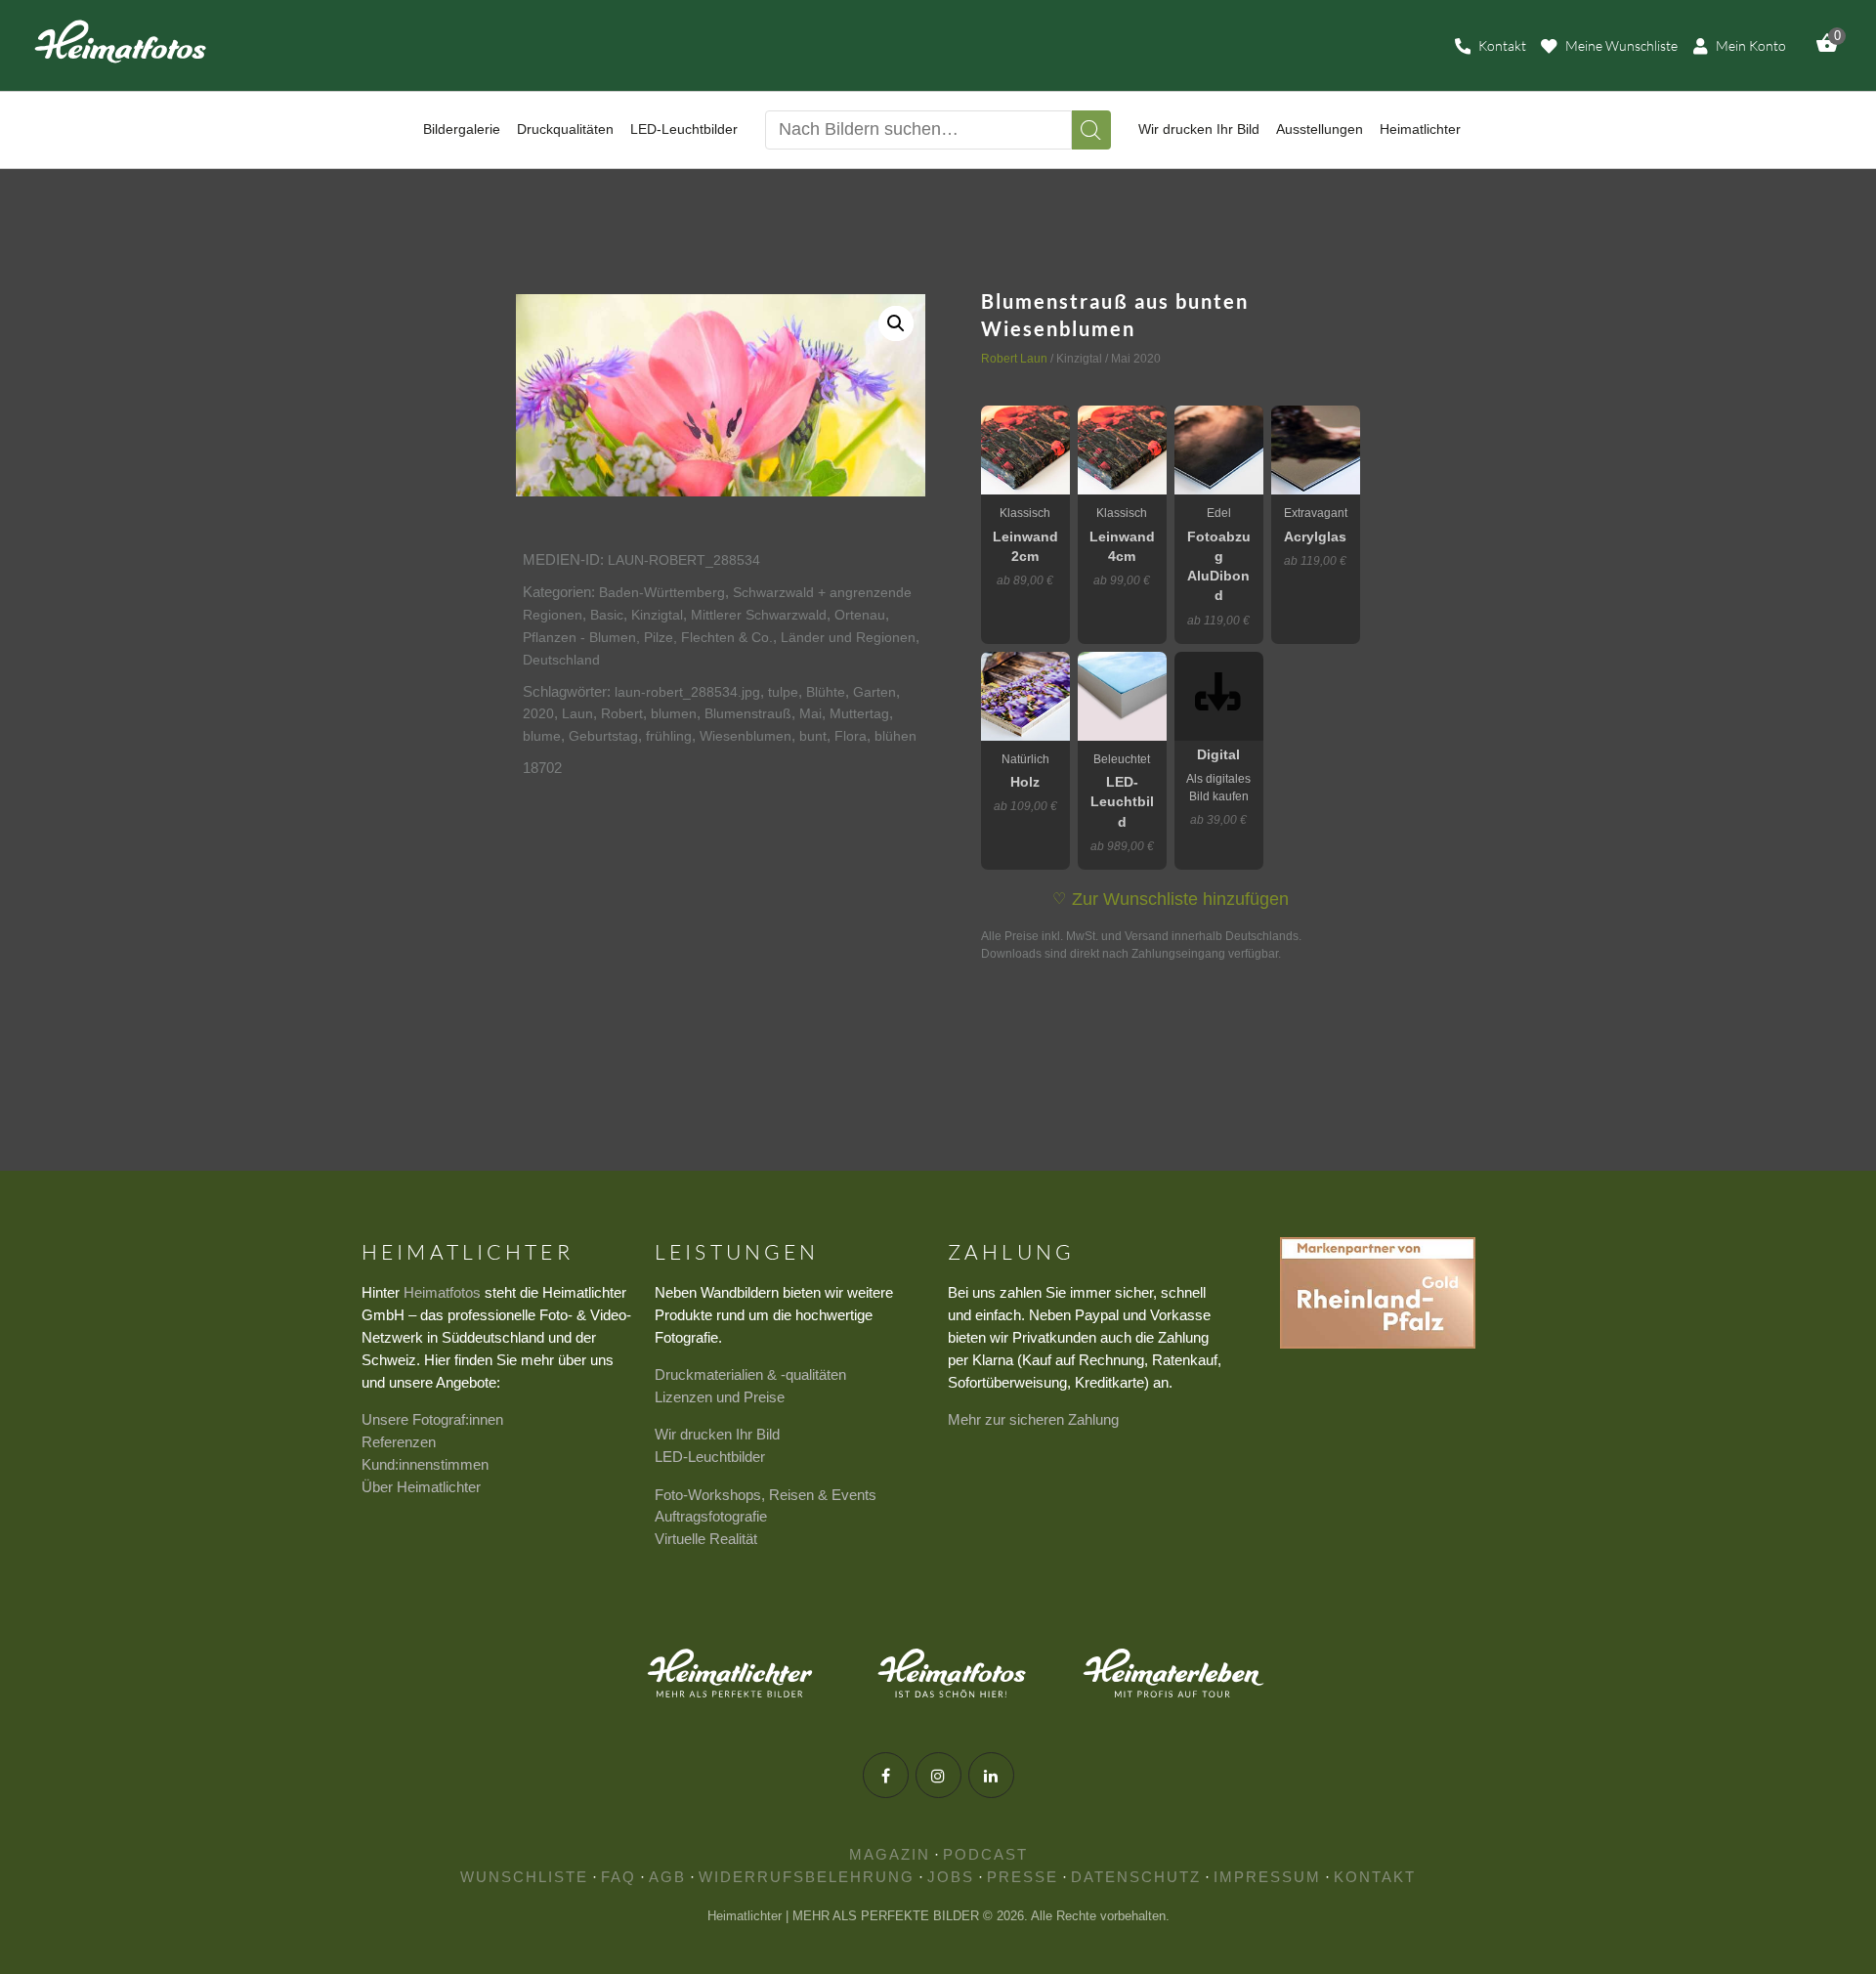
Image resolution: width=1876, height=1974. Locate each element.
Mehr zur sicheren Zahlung (1033, 1419)
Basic (607, 615)
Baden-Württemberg (662, 592)
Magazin (890, 1854)
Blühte (826, 692)
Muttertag (859, 713)
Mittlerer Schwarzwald (759, 615)
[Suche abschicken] (1091, 130)
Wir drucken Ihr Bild (717, 1434)
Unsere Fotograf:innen (432, 1419)
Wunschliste (524, 1877)
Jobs (951, 1877)
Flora (851, 736)
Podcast (985, 1854)
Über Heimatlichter (421, 1487)
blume (542, 736)
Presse (1023, 1877)
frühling (669, 736)
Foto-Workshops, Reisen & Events (766, 1495)
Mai (810, 713)
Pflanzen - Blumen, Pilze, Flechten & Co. (648, 637)
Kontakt (1375, 1877)
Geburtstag (603, 736)
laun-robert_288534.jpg (687, 692)
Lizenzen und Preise (720, 1397)
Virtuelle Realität (706, 1539)
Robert (622, 713)
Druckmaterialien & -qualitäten (750, 1374)
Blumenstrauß (748, 713)
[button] (896, 323)
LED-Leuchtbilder (710, 1457)
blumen (674, 713)
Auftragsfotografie (711, 1516)
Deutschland (561, 660)
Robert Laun (1014, 359)
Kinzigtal (657, 615)
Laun (577, 713)
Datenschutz (1136, 1877)
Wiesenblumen (746, 736)
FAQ (618, 1877)
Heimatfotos (442, 1292)
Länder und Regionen (848, 637)
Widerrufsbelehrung (807, 1877)
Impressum (1267, 1877)
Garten (874, 692)
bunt (813, 736)
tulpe (783, 692)
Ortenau (860, 615)
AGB (667, 1877)
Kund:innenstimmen (425, 1464)
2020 (538, 713)
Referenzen (399, 1442)
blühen (895, 736)
